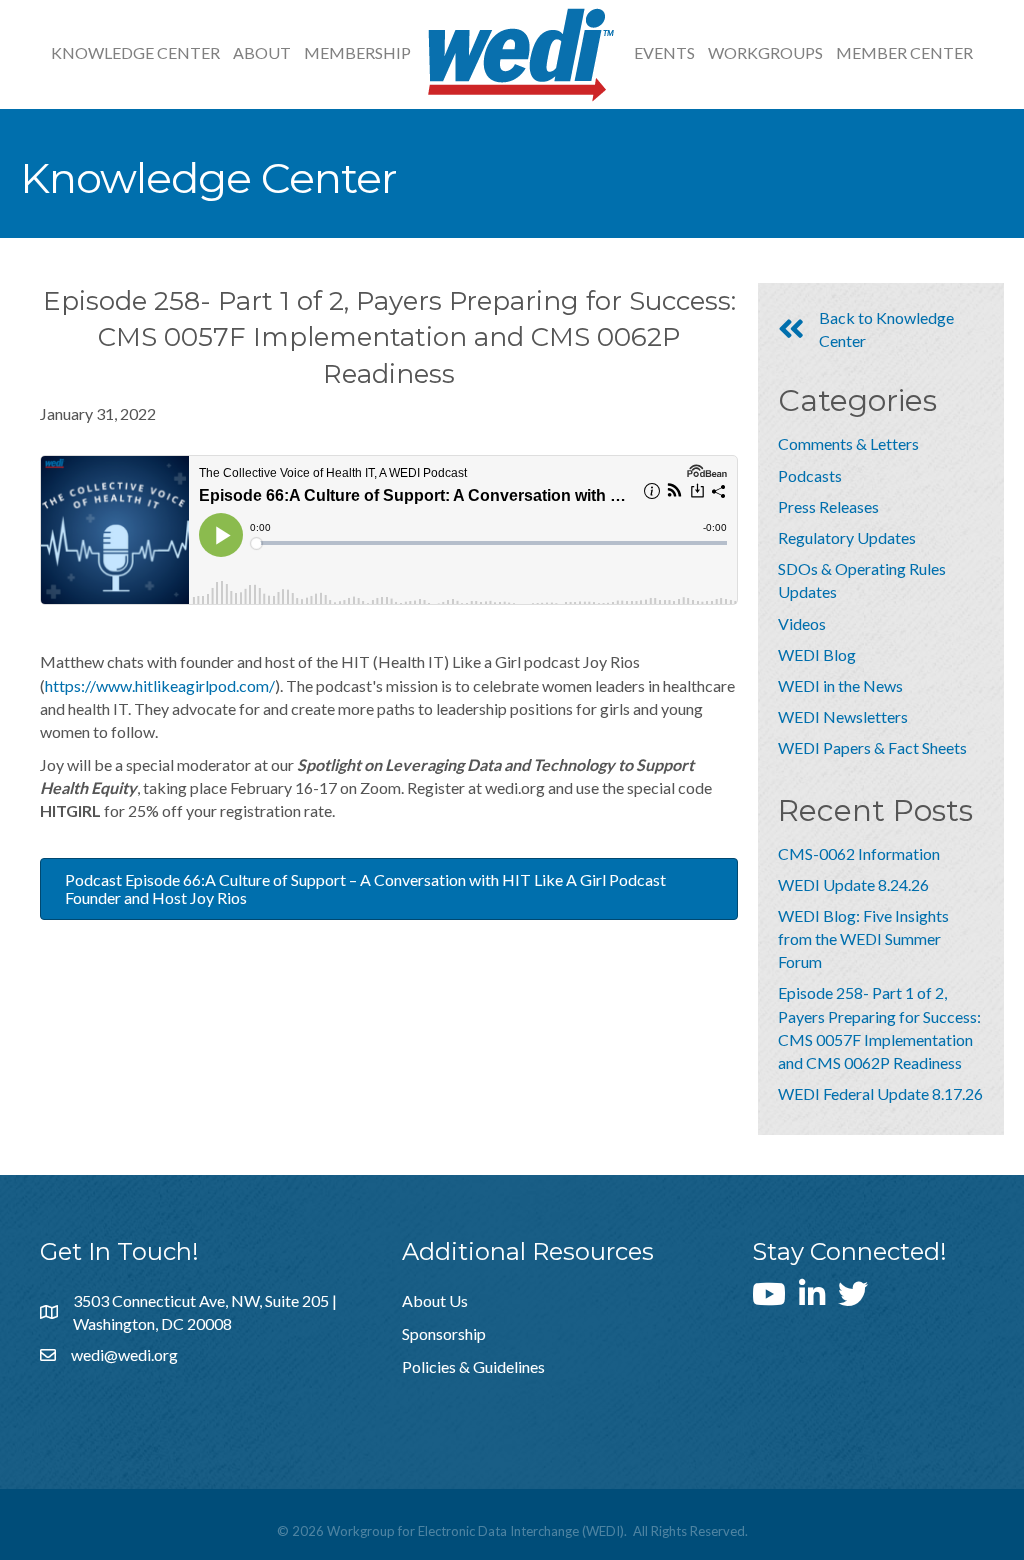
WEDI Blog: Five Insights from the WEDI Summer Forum (863, 938)
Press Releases (828, 506)
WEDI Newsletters (843, 716)
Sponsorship (444, 1333)
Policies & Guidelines (473, 1366)
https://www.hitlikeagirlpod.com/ (160, 685)
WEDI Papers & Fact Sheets (872, 747)
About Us (435, 1300)
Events (664, 52)
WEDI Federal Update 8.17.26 (880, 1093)
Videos (802, 623)
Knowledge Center (135, 52)
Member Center (904, 52)
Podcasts (810, 475)
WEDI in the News (840, 685)
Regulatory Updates (847, 537)
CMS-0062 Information (859, 853)
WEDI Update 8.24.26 (853, 884)
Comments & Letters (848, 443)
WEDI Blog (817, 654)
